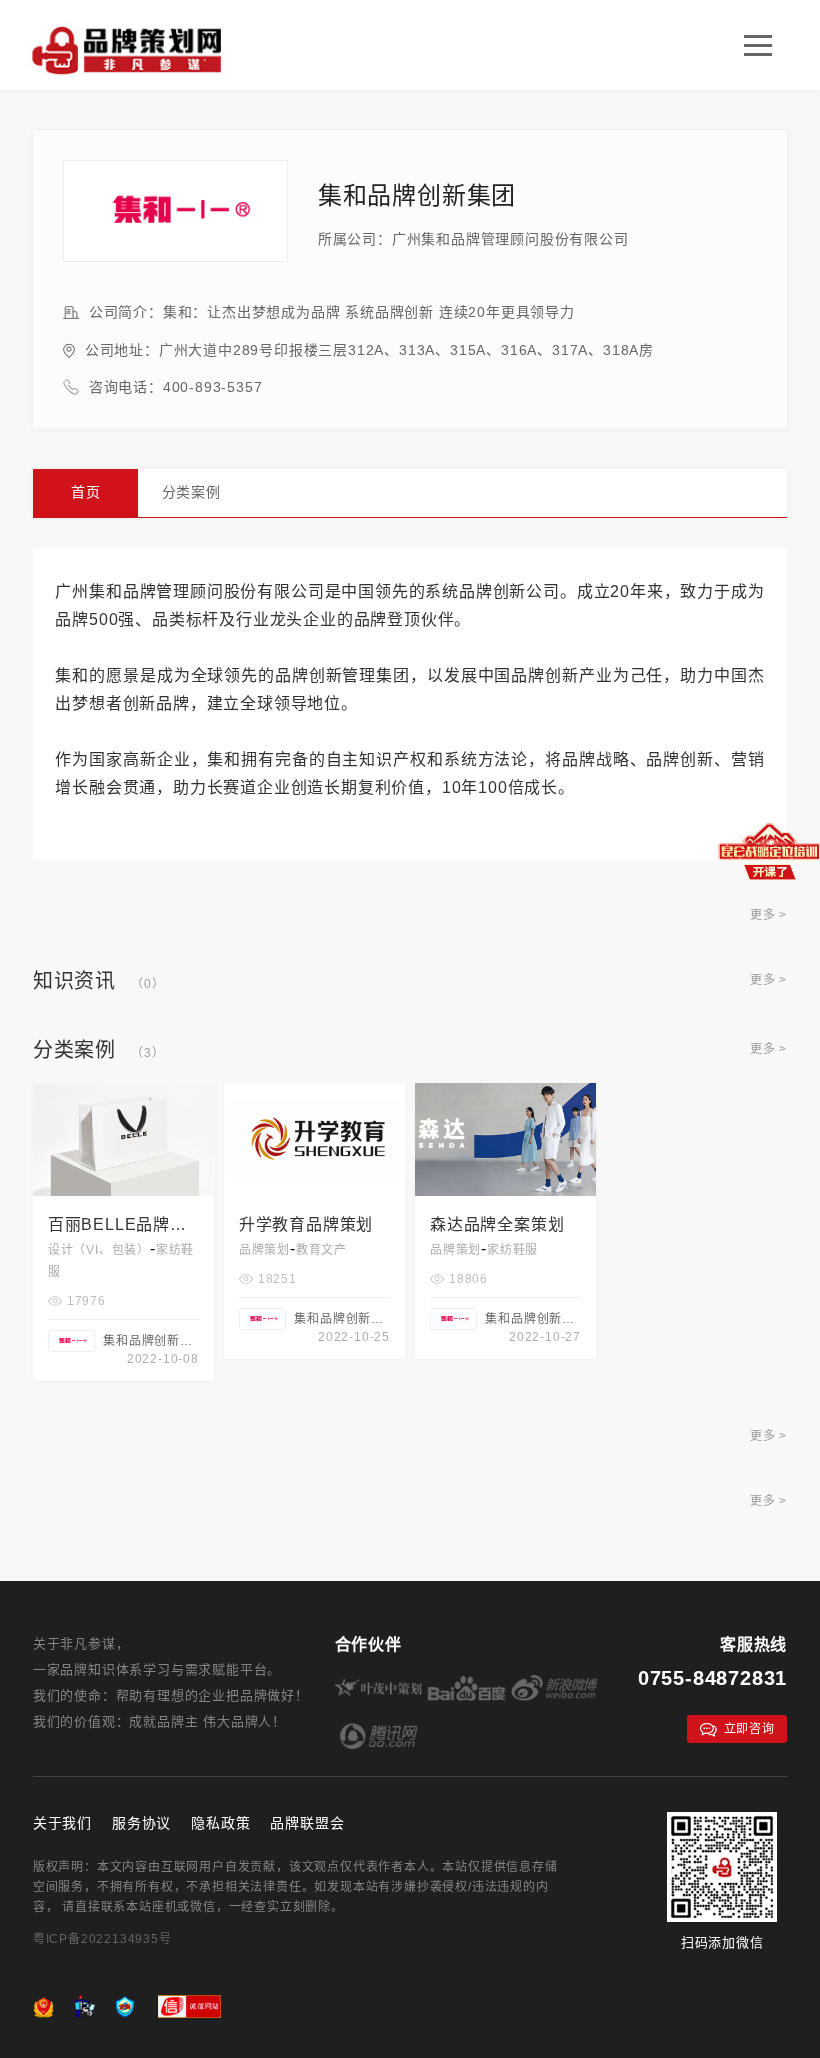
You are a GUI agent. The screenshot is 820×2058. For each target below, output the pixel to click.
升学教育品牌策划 (306, 1224)
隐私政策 (220, 1823)
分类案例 (191, 492)
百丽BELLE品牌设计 (117, 1227)
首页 (86, 492)
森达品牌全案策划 (497, 1224)
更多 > (768, 915)
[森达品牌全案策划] (505, 1091)
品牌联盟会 (307, 1823)
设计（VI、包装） (99, 1250)
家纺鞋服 (512, 1250)
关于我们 (62, 1823)
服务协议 (141, 1823)
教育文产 (321, 1250)
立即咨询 (749, 1729)
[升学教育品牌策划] (314, 1091)
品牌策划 (264, 1250)
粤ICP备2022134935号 (102, 1939)
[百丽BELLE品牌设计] (123, 1091)
